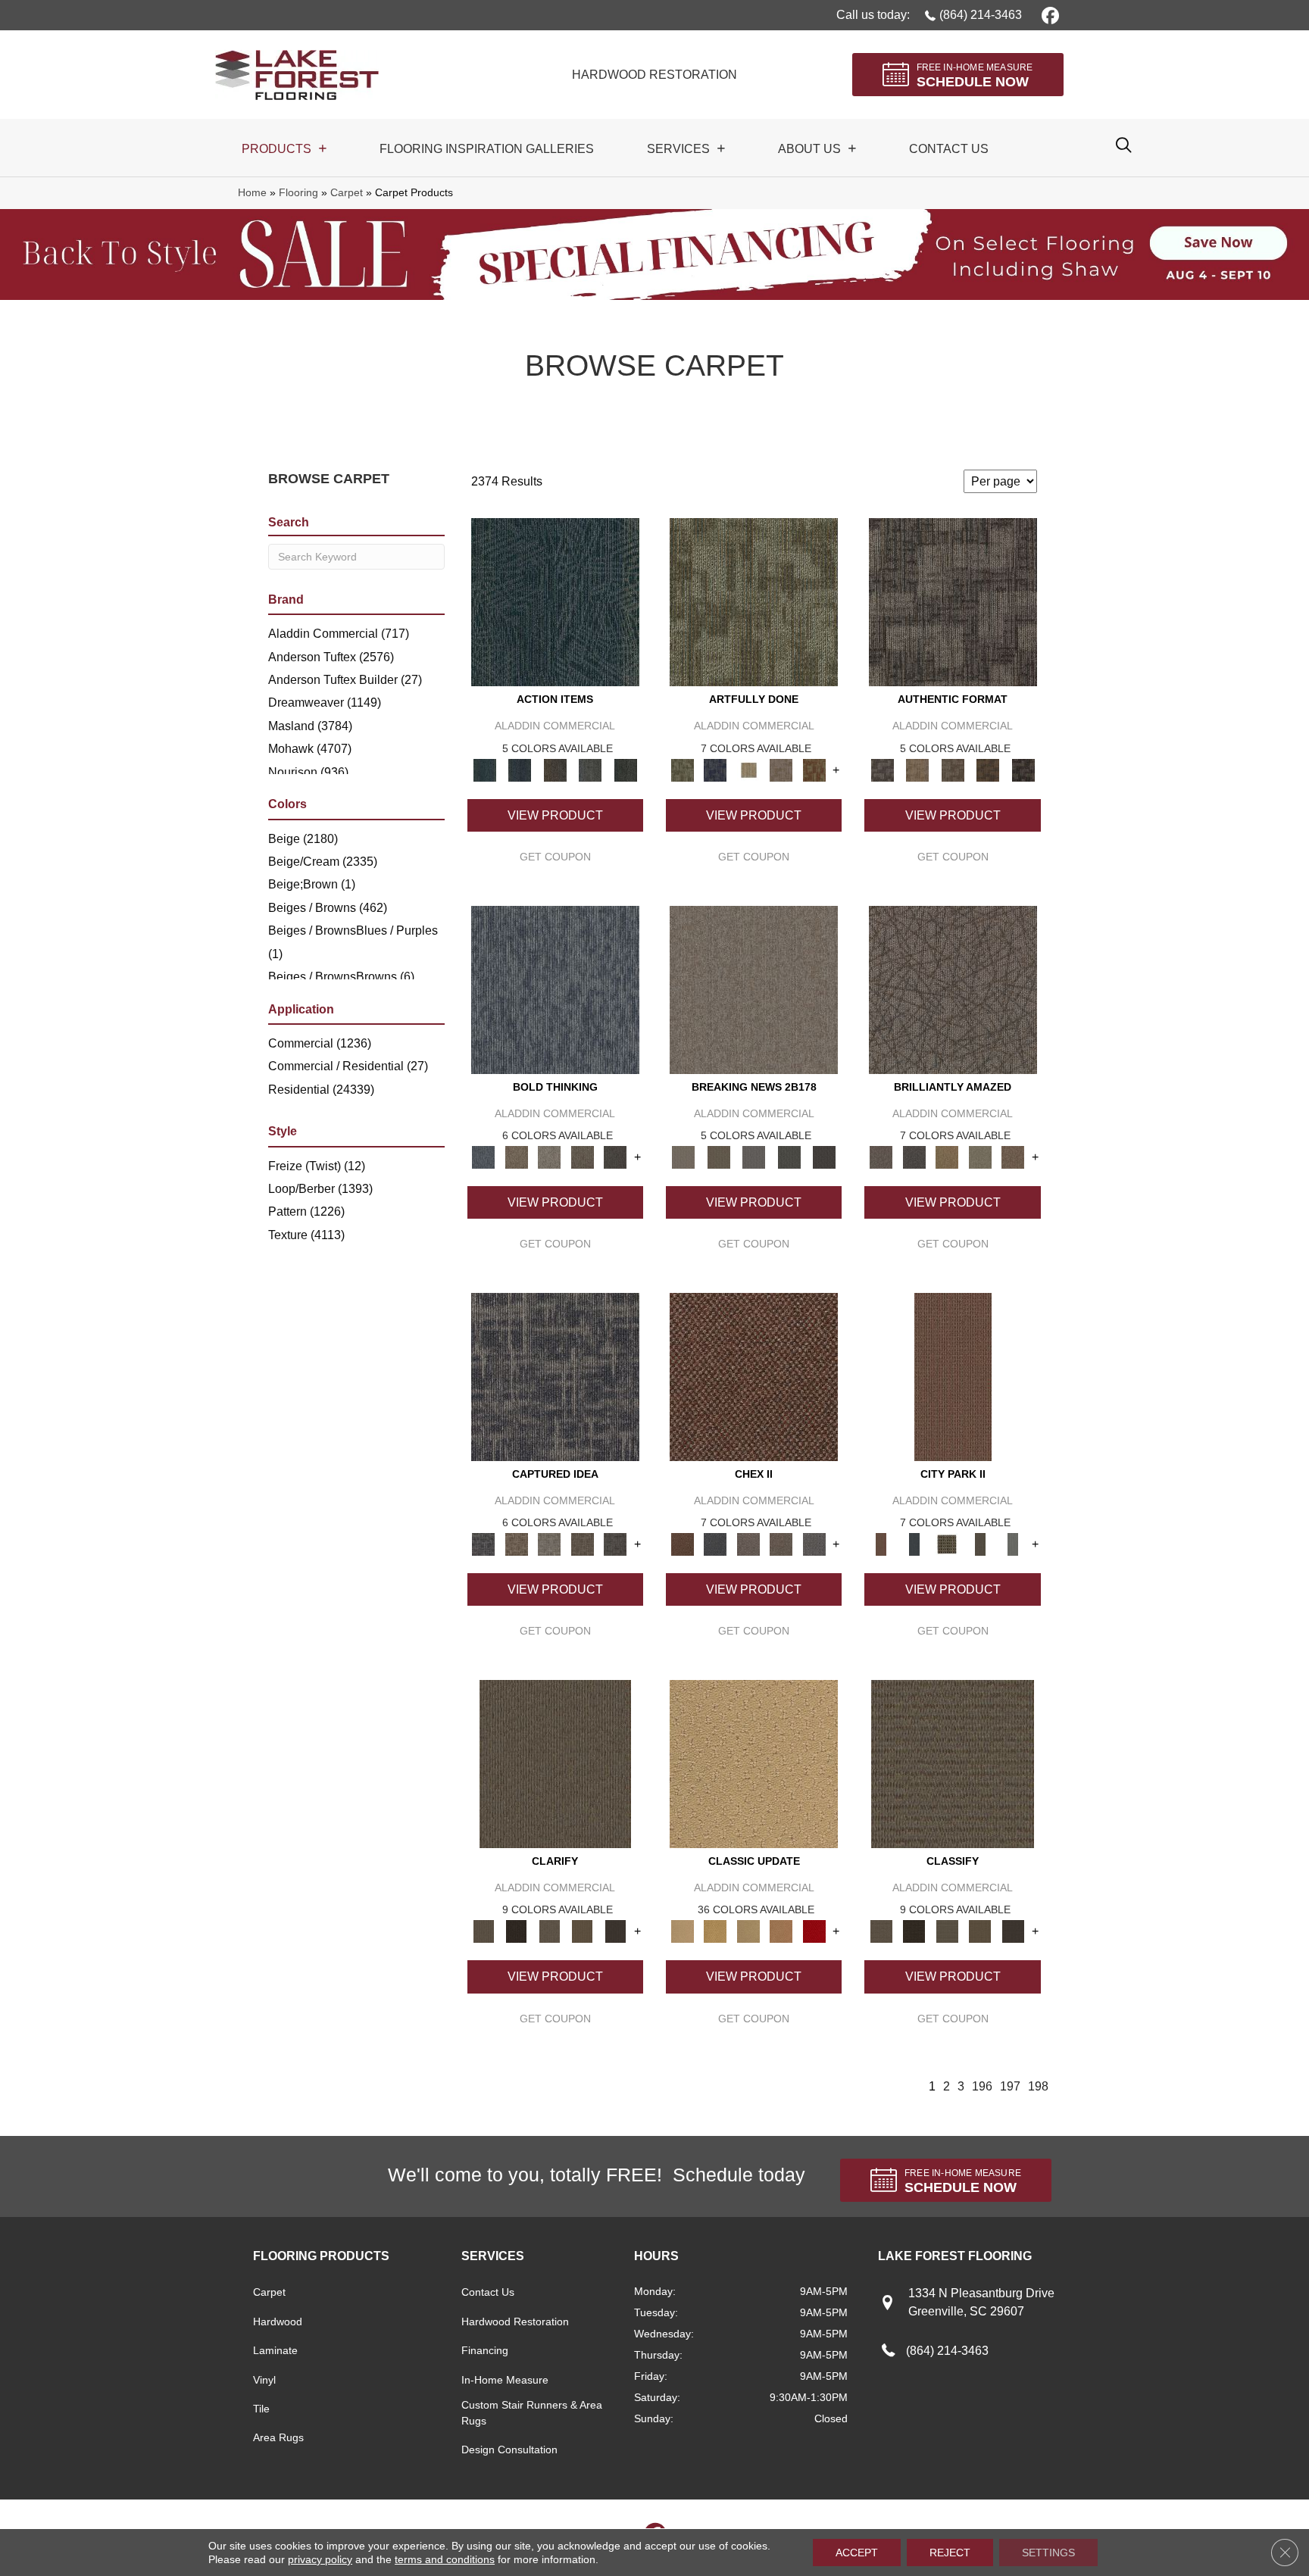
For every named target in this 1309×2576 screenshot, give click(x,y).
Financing (485, 2350)
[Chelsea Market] (754, 1376)
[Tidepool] (555, 602)
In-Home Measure (505, 2380)
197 (1010, 2086)
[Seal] (615, 1156)
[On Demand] (789, 1156)
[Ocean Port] (520, 769)
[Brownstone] (555, 769)
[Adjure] (615, 1930)
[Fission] (583, 1156)
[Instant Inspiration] (1013, 1156)
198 (1038, 2086)
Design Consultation (509, 2450)
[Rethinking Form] (988, 769)
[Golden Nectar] (715, 1930)
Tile (261, 2409)
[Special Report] (718, 1156)
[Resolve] (555, 1763)
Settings (1048, 2553)
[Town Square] (814, 1543)
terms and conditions (445, 2559)
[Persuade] (583, 1930)
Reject (950, 2553)
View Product (555, 815)
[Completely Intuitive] (947, 1156)
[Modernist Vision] (748, 769)
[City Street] (625, 769)
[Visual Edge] (953, 602)
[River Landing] (715, 1543)
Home (252, 193)
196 (982, 2086)
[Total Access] (825, 1156)
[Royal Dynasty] (814, 1930)
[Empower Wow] (980, 1156)
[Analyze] (516, 1930)
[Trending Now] (754, 989)
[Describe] (549, 1930)
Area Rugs (278, 2437)
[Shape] (555, 989)
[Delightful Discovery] (754, 602)
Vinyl (264, 2380)
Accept (857, 2553)
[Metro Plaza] (781, 1543)
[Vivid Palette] (814, 769)
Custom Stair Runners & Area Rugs (532, 2413)
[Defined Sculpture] (917, 769)
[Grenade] (516, 1156)
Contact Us (488, 2292)
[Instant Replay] (754, 1156)
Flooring (298, 193)
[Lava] (549, 1156)
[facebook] (1048, 15)
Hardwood (278, 2322)
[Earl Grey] (590, 769)
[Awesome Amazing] (781, 769)
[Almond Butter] (748, 1930)
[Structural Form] (1023, 769)
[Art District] (748, 1543)
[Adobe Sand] (754, 1763)
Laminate (275, 2350)
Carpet (347, 193)
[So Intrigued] (953, 989)
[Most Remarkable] (715, 769)
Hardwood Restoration (515, 2322)
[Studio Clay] (781, 1930)
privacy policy (320, 2559)
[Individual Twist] (953, 769)
